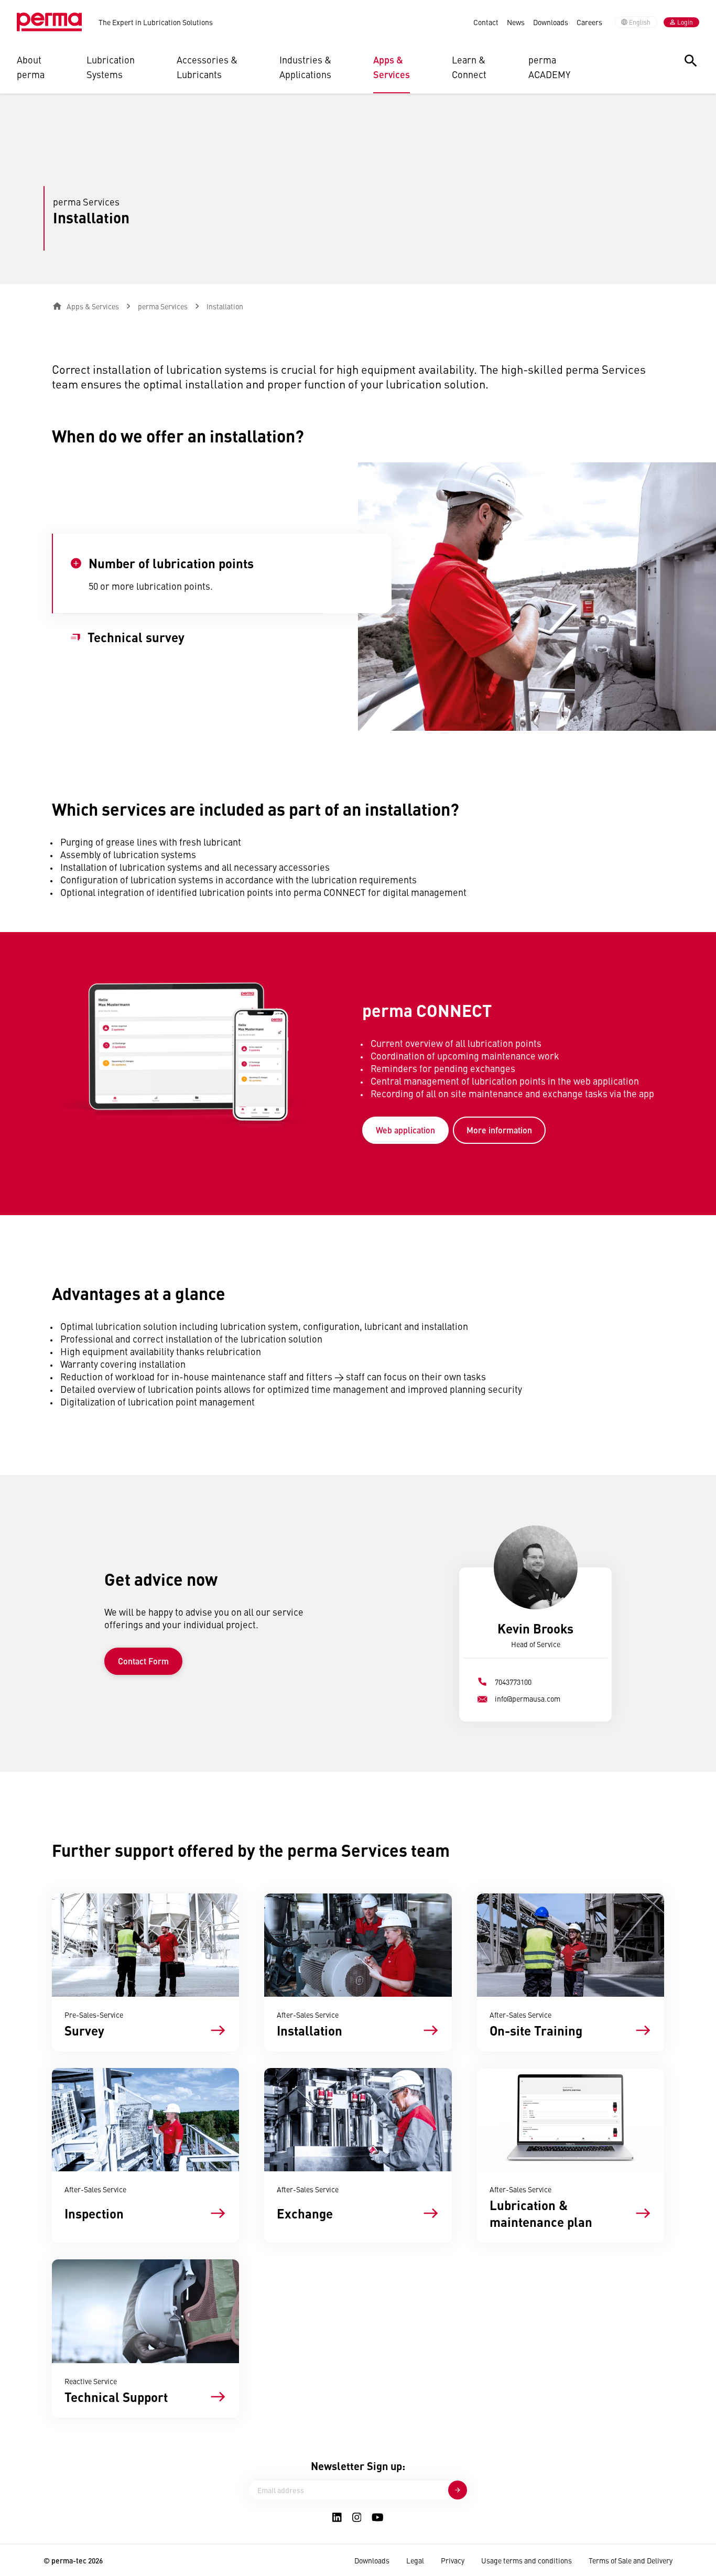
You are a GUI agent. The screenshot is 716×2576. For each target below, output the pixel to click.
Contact (486, 22)
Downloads (551, 22)
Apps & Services (392, 67)
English (640, 22)
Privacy (453, 2560)
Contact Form (143, 1661)
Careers (589, 22)
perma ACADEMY (549, 67)
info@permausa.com (528, 1698)
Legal (415, 2560)
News (516, 22)
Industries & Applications (305, 67)
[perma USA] (49, 22)
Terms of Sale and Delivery (631, 2560)
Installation (225, 306)
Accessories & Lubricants (207, 67)
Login (685, 22)
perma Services (163, 306)
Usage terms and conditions (527, 2560)
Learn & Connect (469, 67)
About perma (31, 67)
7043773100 (513, 1682)
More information (499, 1130)
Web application (405, 1130)
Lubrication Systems (111, 67)
